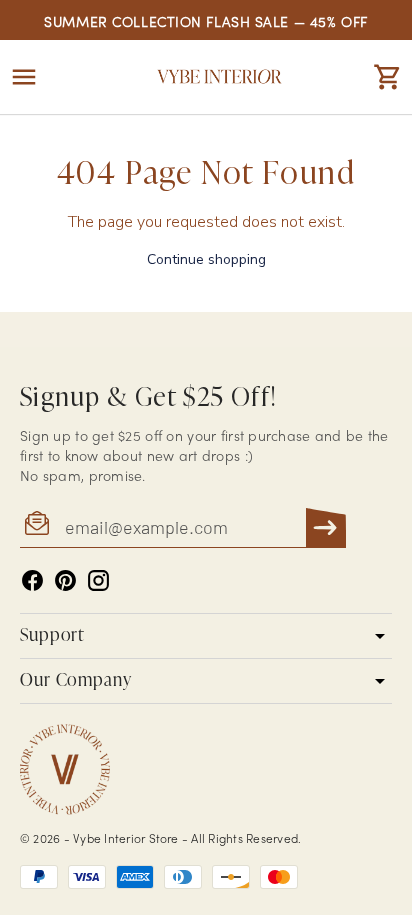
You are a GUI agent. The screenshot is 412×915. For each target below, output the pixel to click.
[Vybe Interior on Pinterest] (65, 580)
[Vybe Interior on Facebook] (32, 580)
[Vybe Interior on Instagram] (98, 580)
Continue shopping (206, 259)
